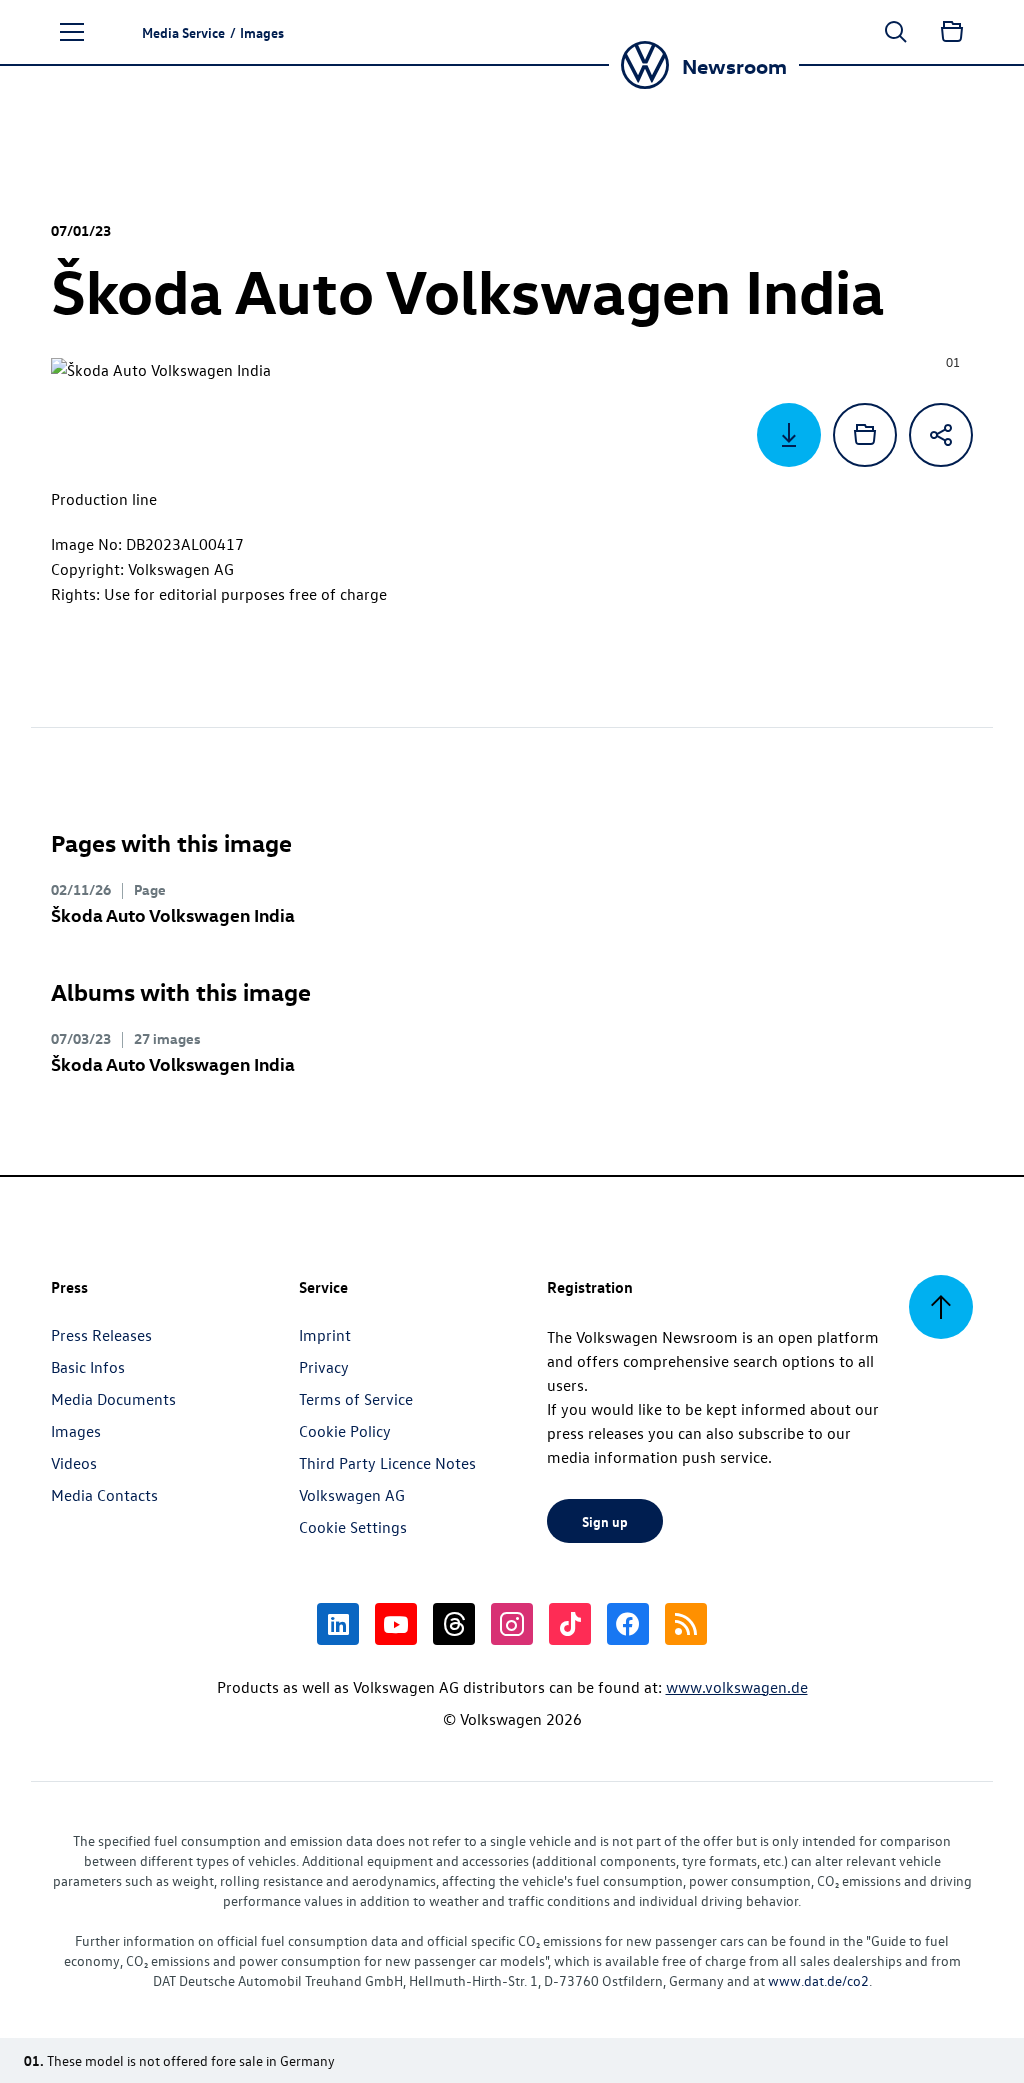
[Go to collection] (952, 32)
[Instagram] (512, 1624)
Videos (74, 1463)
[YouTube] (396, 1624)
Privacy (324, 1367)
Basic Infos (88, 1367)
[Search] (896, 32)
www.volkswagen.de (737, 1687)
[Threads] (454, 1624)
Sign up (605, 1521)
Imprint (325, 1335)
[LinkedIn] (338, 1624)
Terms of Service (356, 1399)
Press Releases (101, 1335)
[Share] (941, 435)
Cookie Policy (345, 1431)
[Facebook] (628, 1624)
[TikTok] (570, 1624)
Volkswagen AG (352, 1495)
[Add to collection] (865, 435)
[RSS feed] (686, 1624)
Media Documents (113, 1399)
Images (76, 1431)
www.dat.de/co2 (818, 1980)
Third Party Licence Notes (387, 1463)
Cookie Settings (353, 1527)
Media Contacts (104, 1495)
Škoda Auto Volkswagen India (173, 914)
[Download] (789, 435)
